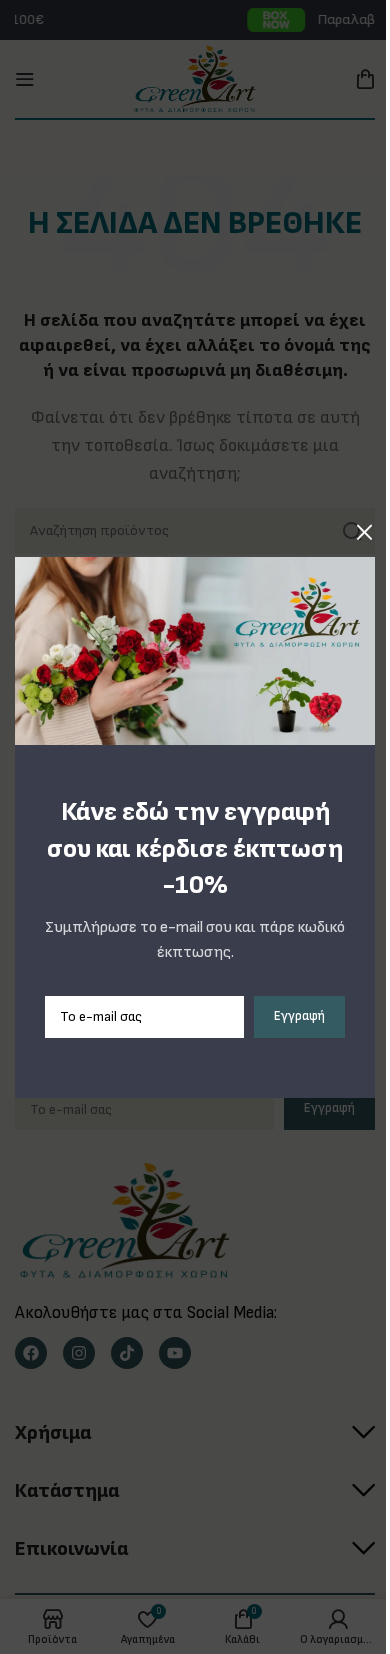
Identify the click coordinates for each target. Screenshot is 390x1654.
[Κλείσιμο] (365, 532)
